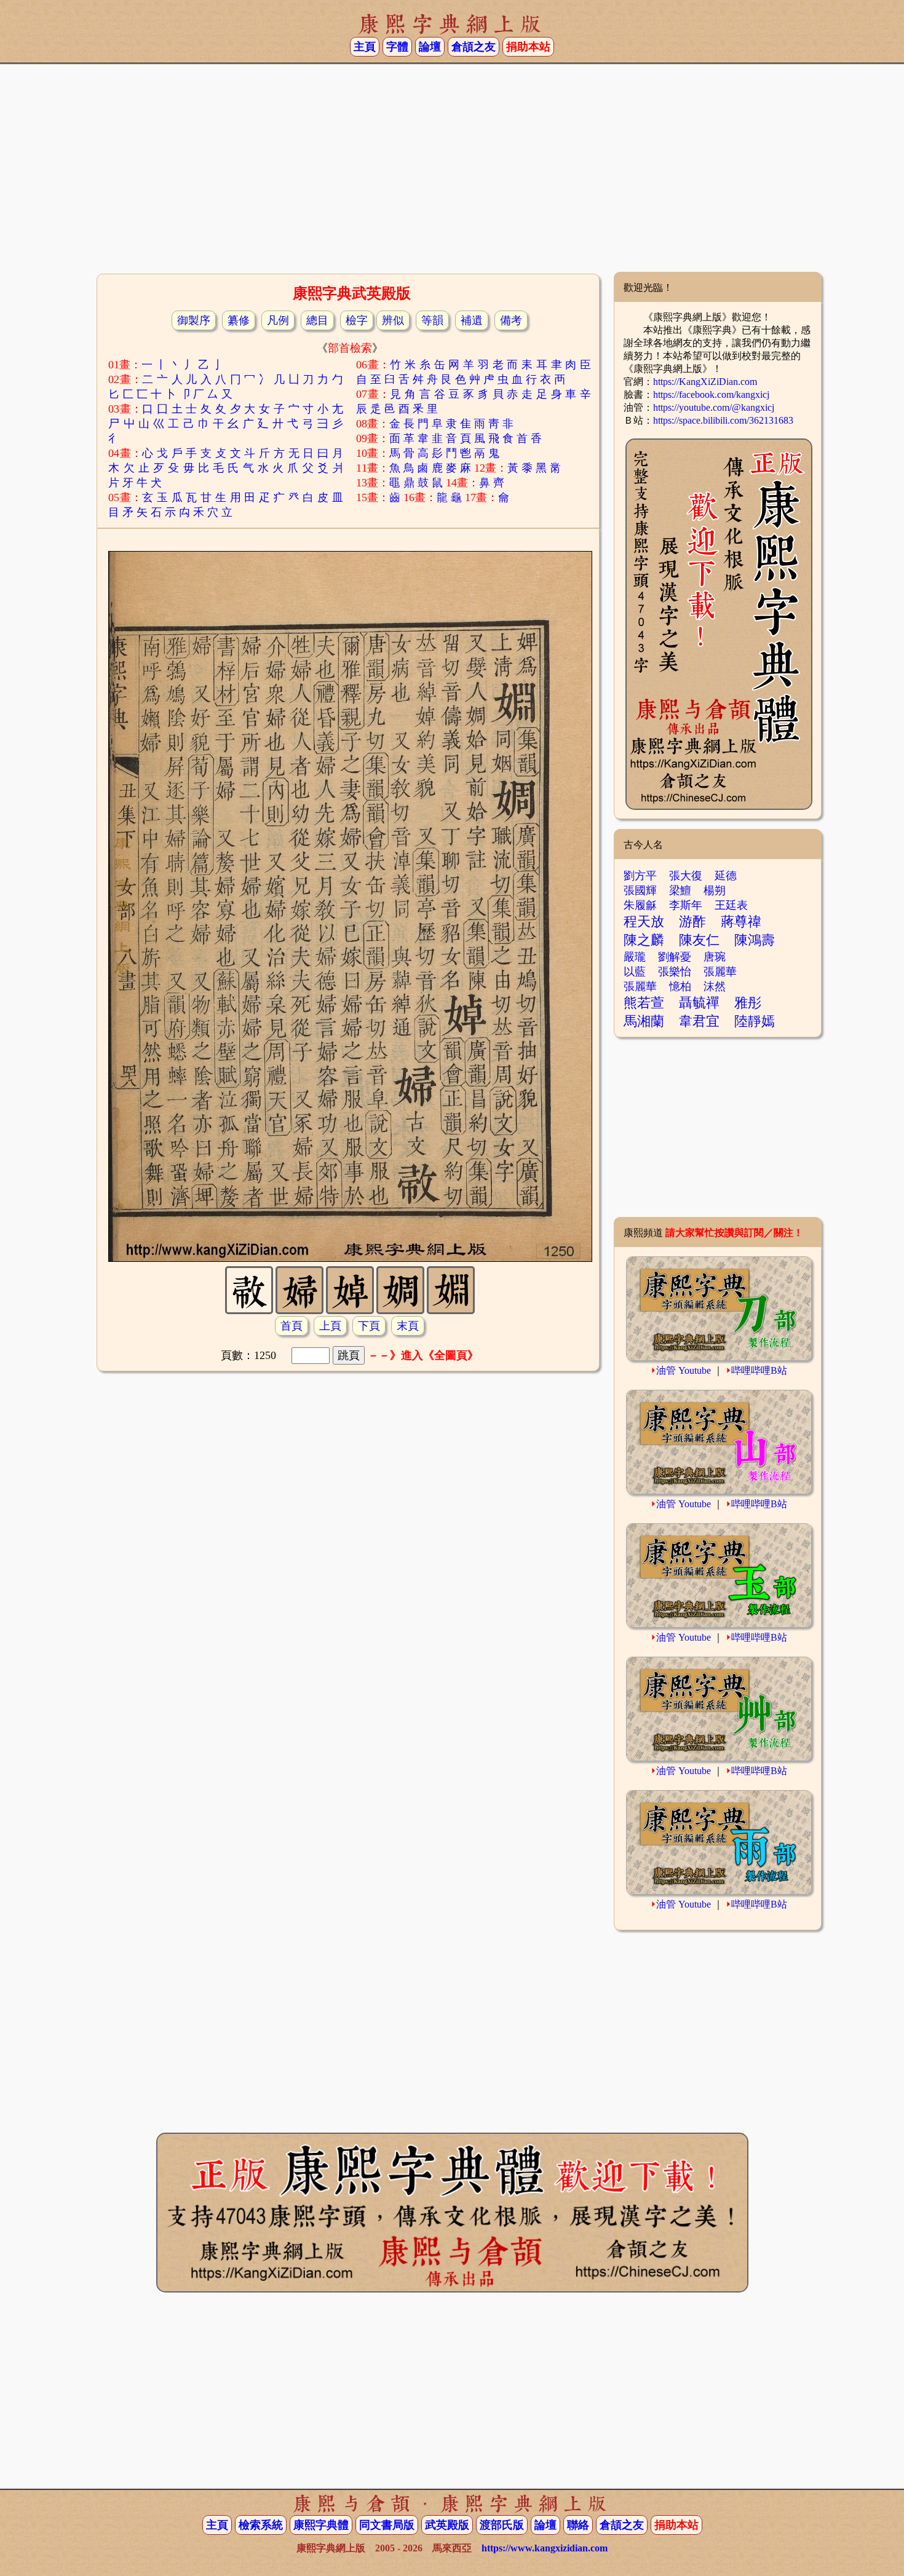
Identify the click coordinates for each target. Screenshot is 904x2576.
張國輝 (640, 890)
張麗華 (720, 972)
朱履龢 (640, 905)
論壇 (430, 47)
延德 (726, 876)
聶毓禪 (699, 1003)
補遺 (472, 320)
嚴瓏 (635, 957)
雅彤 (748, 1003)
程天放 (644, 921)
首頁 (291, 1326)
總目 (317, 320)
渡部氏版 (502, 2525)
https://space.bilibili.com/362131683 (723, 420)
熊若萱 (644, 1003)
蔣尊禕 (741, 921)
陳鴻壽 (755, 940)
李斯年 (686, 905)
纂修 (239, 320)
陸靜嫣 (755, 1021)
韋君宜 (699, 1021)
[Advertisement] (452, 173)
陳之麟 (644, 940)
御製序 (194, 320)
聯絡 (578, 2525)
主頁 (365, 47)
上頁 (330, 1326)
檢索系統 (261, 2525)
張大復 (686, 876)
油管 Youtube (684, 1370)
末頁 (408, 1326)
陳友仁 (699, 940)
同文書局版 (387, 2525)
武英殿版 (447, 2525)
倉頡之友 (474, 47)
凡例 (278, 320)
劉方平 (640, 876)
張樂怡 (675, 972)
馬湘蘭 (644, 1021)
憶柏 (680, 986)
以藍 (635, 972)
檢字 (357, 320)
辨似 (393, 320)
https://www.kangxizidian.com (545, 2548)
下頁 (369, 1326)
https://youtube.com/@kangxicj (714, 407)
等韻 (432, 320)
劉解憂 (675, 957)
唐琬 (715, 957)
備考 (511, 320)
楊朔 (715, 890)
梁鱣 (680, 890)
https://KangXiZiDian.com (705, 382)
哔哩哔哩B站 (759, 1370)
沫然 (715, 986)
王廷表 (731, 905)
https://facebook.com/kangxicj (711, 394)
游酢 (692, 921)
